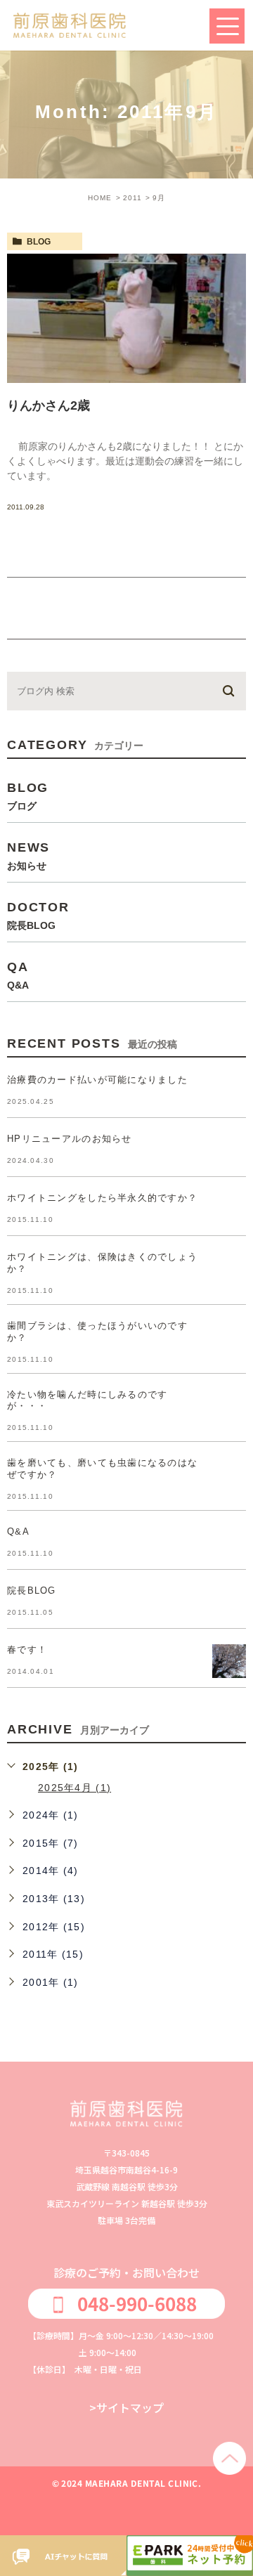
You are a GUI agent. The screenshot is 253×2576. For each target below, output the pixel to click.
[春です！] (229, 1661)
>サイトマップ (126, 2407)
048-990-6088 (137, 2303)
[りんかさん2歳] (126, 318)
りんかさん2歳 (48, 405)
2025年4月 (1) (74, 1788)
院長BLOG (32, 1591)
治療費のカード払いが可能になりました (97, 1080)
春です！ (27, 1650)
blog (39, 242)
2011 (132, 198)
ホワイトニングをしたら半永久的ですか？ (102, 1198)
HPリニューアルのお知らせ (70, 1139)
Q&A (18, 1531)
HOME (100, 198)
